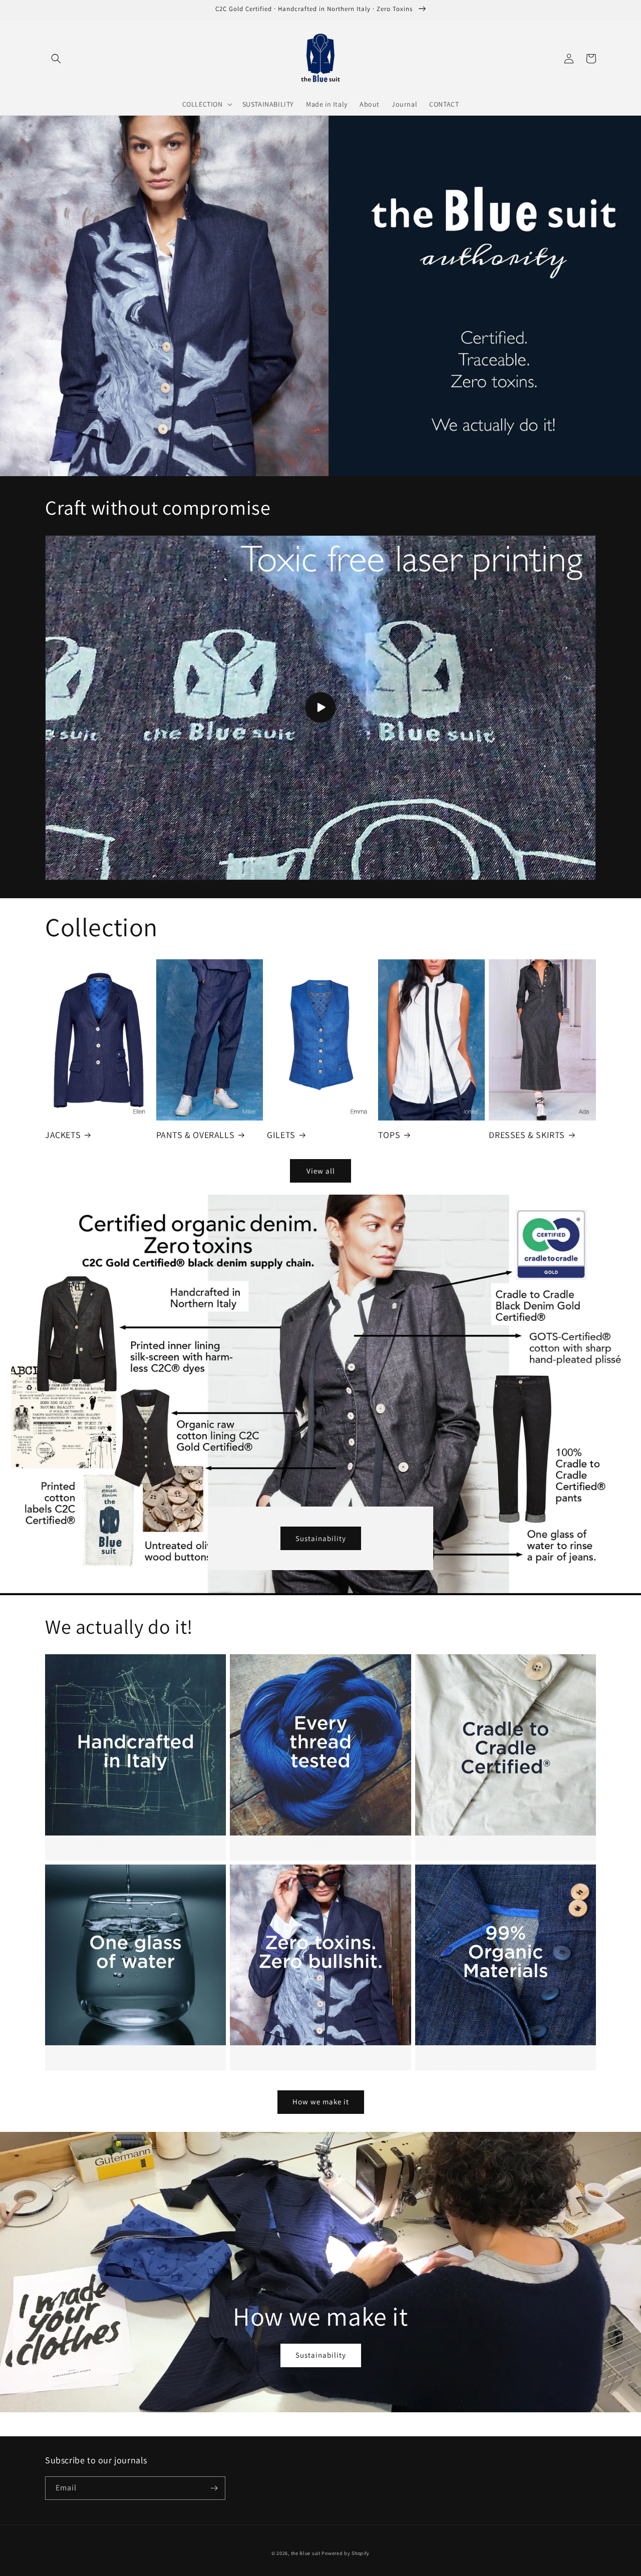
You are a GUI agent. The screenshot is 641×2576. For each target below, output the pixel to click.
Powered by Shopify (346, 2553)
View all (321, 1171)
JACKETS (63, 1135)
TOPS (389, 1135)
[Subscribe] (214, 2488)
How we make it (321, 2102)
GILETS (281, 1135)
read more (129, 1669)
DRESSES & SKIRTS (527, 1135)
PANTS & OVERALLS (196, 1135)
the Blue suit (306, 2553)
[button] (56, 59)
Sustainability (321, 1538)
